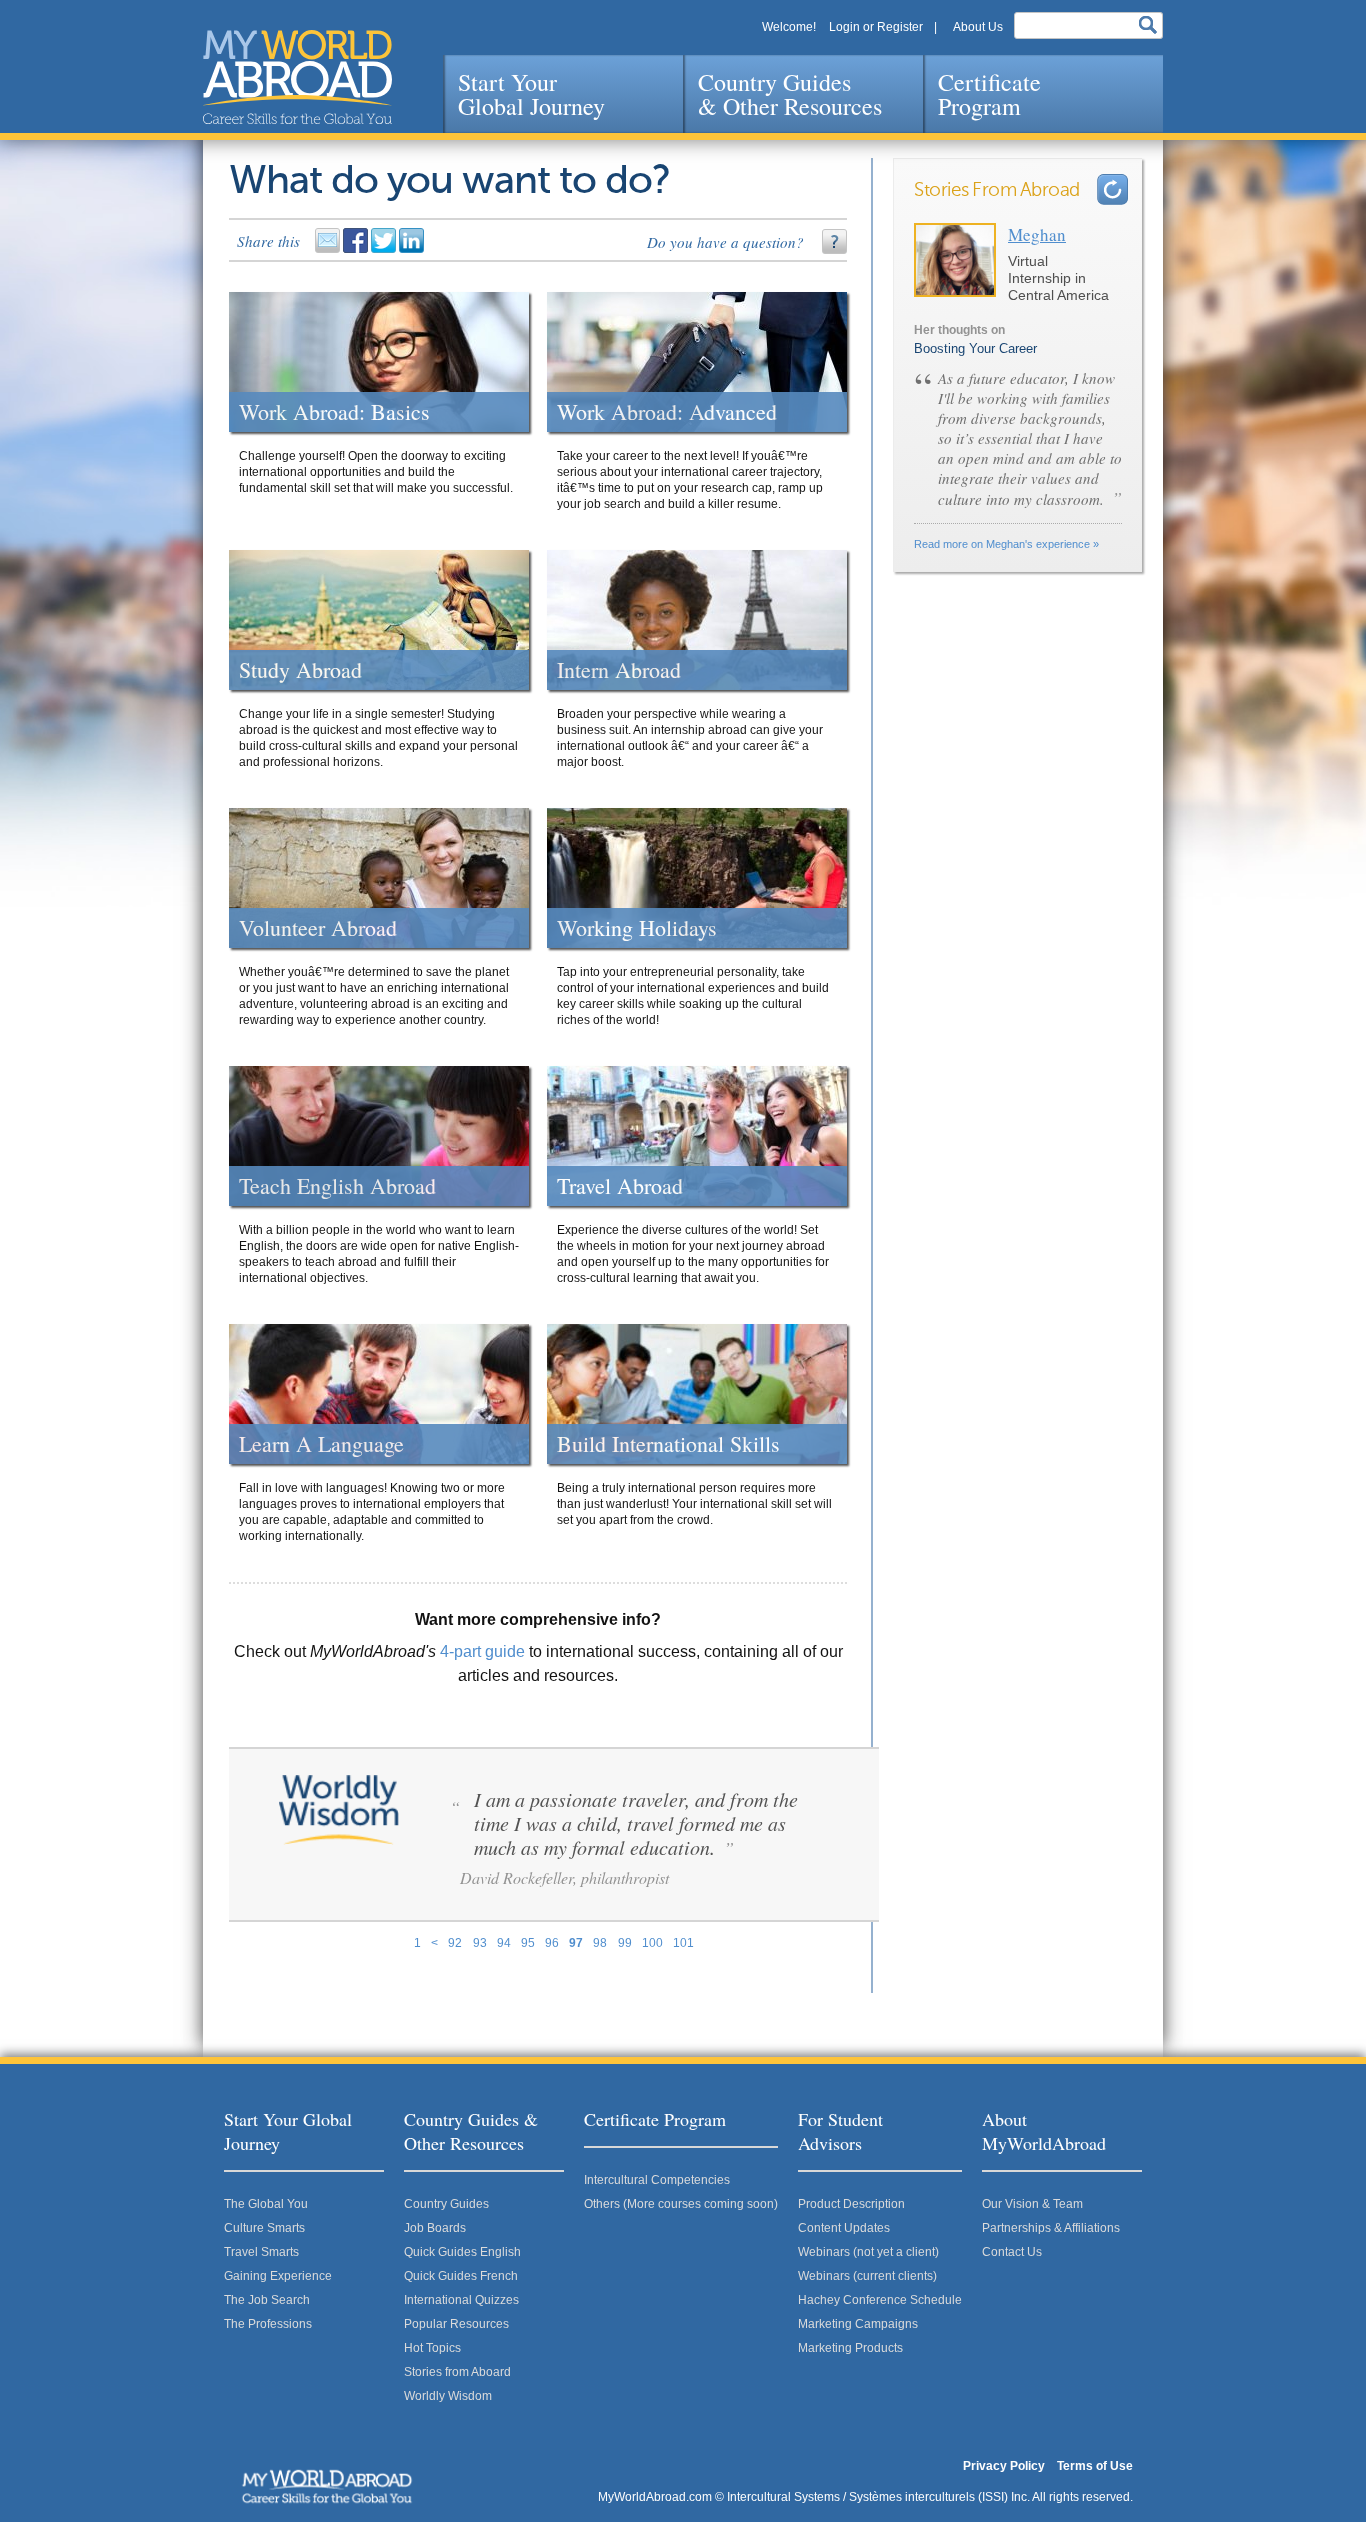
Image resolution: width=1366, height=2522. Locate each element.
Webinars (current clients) (867, 2276)
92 (455, 1943)
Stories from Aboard (457, 2372)
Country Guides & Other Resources (790, 94)
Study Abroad (300, 670)
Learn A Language (321, 1444)
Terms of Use (1095, 2466)
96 (552, 1943)
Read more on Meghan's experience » (1006, 544)
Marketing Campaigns (858, 2324)
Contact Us (1012, 2252)
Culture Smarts (264, 2228)
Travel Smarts (261, 2252)
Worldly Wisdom (448, 2396)
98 (600, 1943)
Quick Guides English (462, 2252)
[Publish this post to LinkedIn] (413, 249)
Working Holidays (637, 928)
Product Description (851, 2204)
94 (504, 1943)
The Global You (266, 2204)
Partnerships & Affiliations (1051, 2228)
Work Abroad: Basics (334, 412)
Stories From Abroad (997, 190)
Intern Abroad (619, 670)
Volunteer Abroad (318, 928)
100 (652, 1943)
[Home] (297, 77)
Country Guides (446, 2204)
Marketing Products (850, 2348)
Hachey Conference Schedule (880, 2300)
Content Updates (844, 2228)
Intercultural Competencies (657, 2180)
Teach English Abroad (337, 1186)
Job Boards (435, 2228)
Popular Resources (456, 2324)
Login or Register (876, 27)
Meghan (1037, 234)
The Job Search (267, 2300)
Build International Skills (668, 1444)
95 (528, 1943)
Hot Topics (432, 2348)
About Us (978, 27)
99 (625, 1943)
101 (683, 1943)
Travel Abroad (620, 1186)
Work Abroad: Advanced (667, 412)
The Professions (268, 2324)
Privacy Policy (1004, 2466)
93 (480, 1943)
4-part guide (482, 1651)
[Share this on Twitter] (385, 249)
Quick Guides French (461, 2276)
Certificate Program (989, 94)
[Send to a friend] (329, 249)
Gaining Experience (278, 2276)
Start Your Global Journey (531, 94)
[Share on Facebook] (357, 249)
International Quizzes (461, 2300)
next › (1112, 189)
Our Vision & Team (1032, 2204)
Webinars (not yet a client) (868, 2252)
